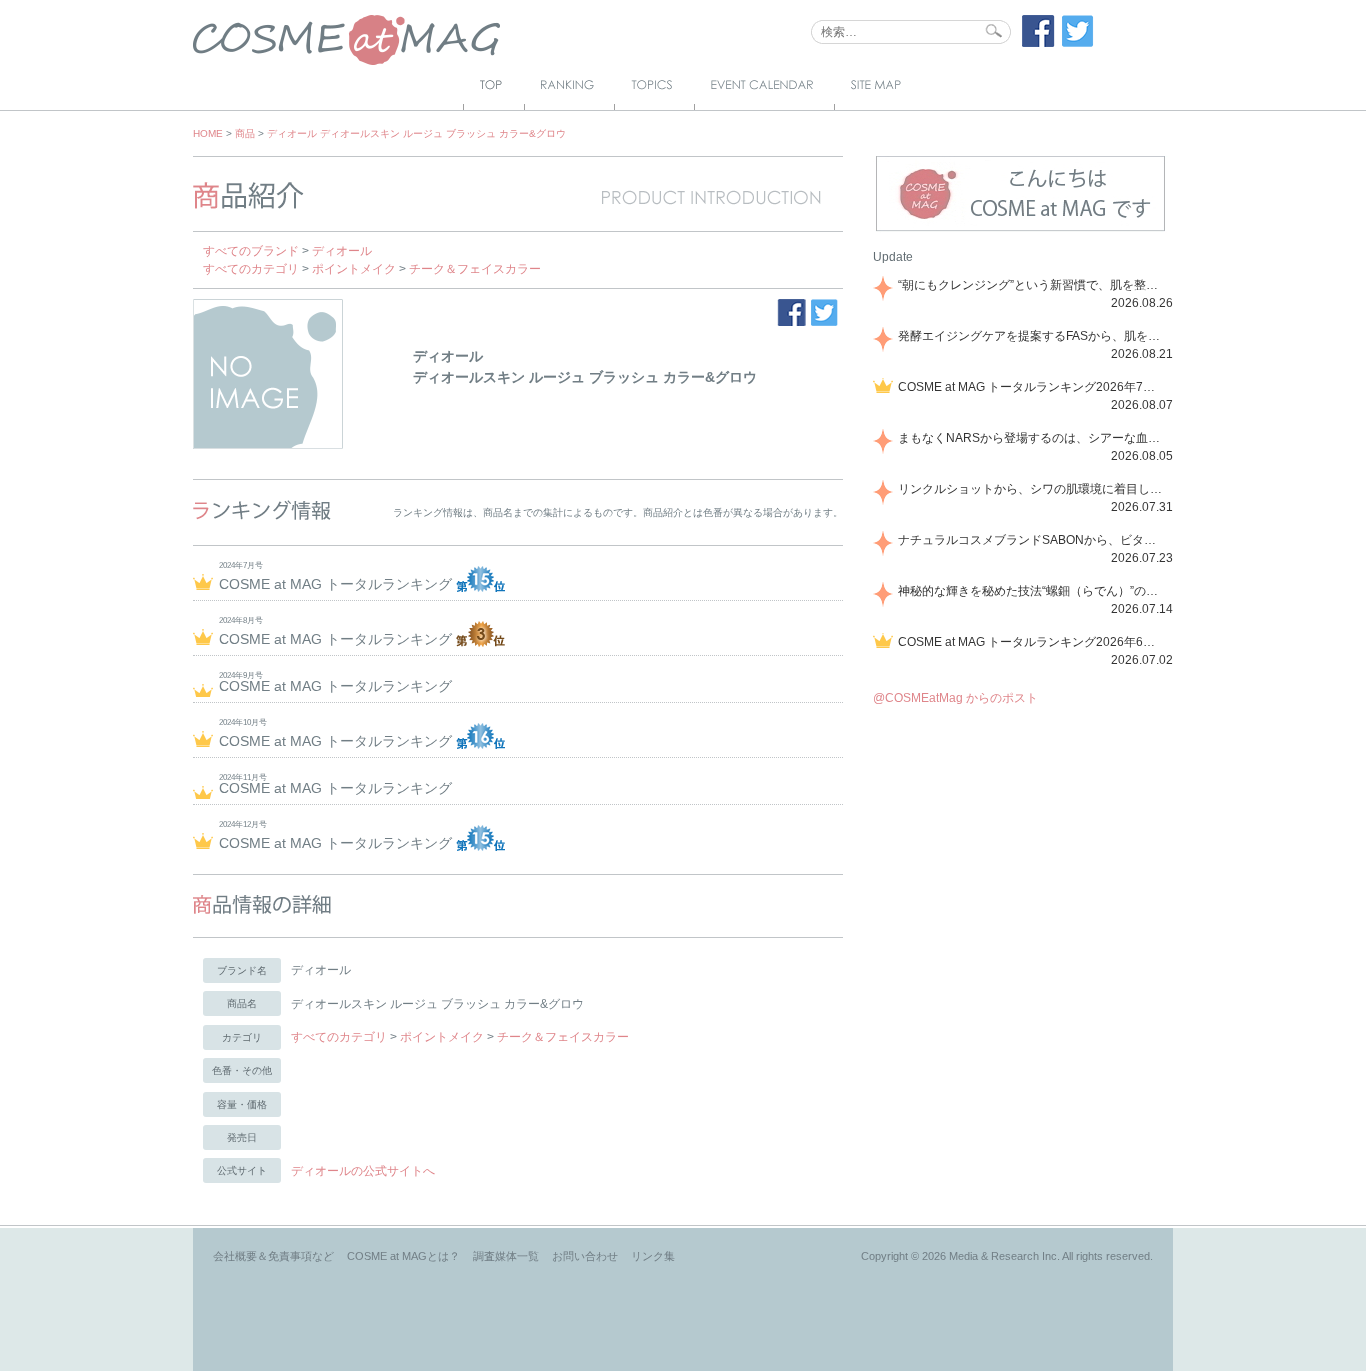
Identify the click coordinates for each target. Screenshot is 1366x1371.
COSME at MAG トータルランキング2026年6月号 (1032, 642)
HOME (208, 133)
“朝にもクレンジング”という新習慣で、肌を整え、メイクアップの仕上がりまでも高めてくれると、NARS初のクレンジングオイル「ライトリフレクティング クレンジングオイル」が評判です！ (1032, 285)
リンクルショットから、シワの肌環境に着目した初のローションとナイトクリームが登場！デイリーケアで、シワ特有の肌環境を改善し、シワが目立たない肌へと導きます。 (1032, 489)
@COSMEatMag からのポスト (955, 698)
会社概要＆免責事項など (273, 1256)
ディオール (342, 251)
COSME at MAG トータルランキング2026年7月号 (1032, 387)
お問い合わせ (585, 1256)
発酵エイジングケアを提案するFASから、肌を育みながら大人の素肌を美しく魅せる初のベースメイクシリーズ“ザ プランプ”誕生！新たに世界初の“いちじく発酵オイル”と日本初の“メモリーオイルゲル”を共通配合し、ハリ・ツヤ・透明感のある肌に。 (1032, 336)
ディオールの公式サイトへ (363, 1171)
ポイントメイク (354, 269)
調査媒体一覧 (506, 1256)
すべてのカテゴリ (251, 269)
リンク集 (653, 1256)
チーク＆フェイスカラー (475, 269)
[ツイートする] (1078, 43)
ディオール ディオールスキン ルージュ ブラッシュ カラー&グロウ (416, 133)
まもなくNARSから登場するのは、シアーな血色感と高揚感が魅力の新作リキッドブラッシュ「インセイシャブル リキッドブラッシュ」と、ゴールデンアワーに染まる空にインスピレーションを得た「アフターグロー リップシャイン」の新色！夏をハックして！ (1032, 438)
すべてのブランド (251, 251)
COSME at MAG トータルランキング (337, 584)
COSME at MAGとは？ (403, 1256)
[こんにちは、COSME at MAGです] (1020, 229)
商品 (245, 133)
